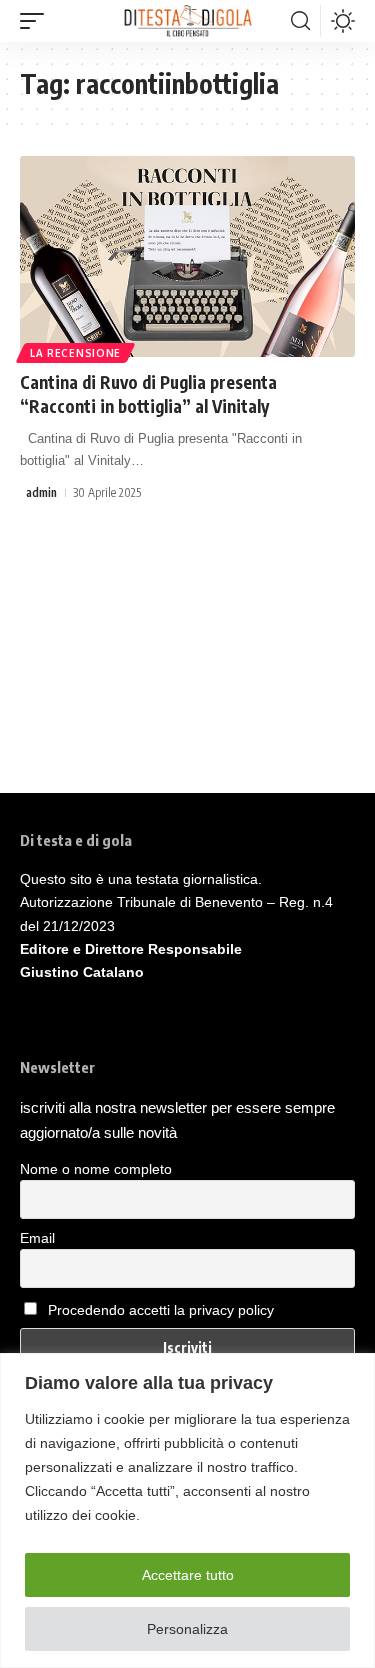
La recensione (75, 353)
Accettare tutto (188, 1575)
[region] (187, 1510)
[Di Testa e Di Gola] (187, 21)
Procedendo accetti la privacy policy (161, 1310)
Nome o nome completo (96, 1169)
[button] (37, 21)
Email (37, 1238)
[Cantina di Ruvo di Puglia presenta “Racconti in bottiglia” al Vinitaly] (187, 256)
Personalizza (187, 1629)
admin (41, 492)
